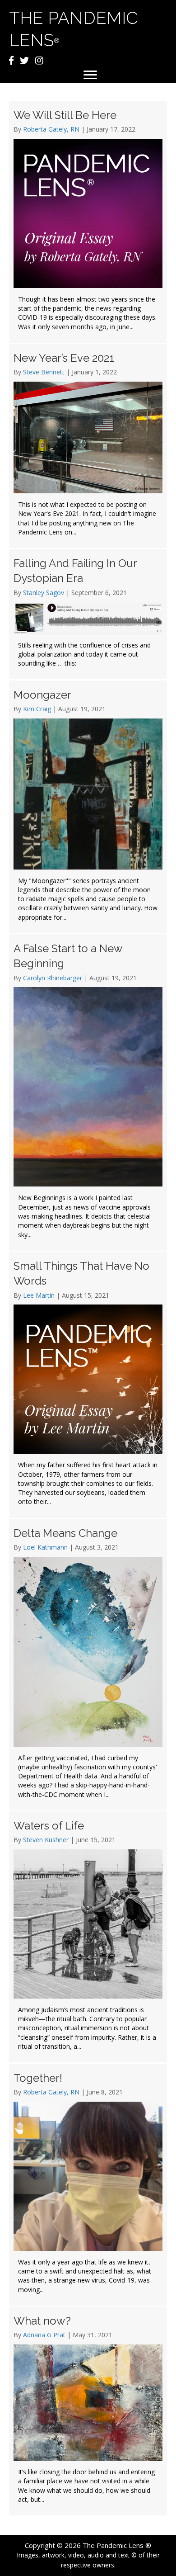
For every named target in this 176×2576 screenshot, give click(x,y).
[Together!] (88, 2185)
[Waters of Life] (88, 1937)
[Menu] (90, 75)
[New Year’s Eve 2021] (88, 446)
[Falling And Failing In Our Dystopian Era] (88, 614)
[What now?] (88, 2411)
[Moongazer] (88, 807)
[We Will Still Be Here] (88, 222)
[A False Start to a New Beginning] (88, 1092)
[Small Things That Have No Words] (88, 1385)
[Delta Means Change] (88, 1665)
